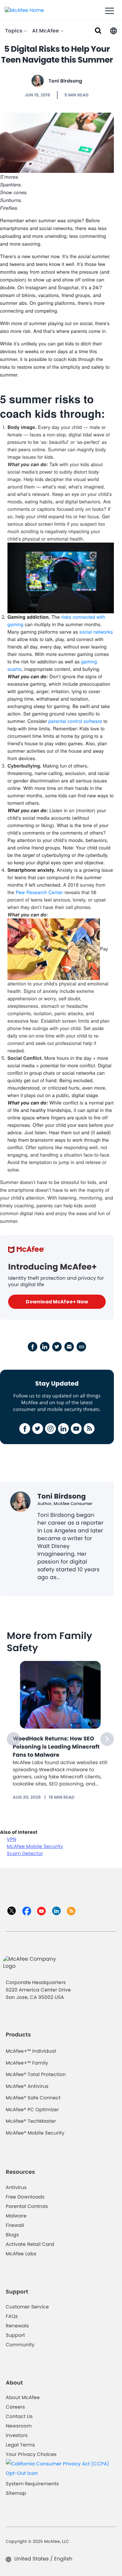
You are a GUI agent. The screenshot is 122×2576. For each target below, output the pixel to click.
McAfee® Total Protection (36, 2074)
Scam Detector (25, 1853)
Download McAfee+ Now (57, 1302)
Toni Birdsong (65, 81)
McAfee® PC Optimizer (32, 2110)
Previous (14, 1739)
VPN (12, 1839)
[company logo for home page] (24, 10)
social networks (96, 632)
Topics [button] (14, 31)
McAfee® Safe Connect (33, 2098)
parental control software (75, 721)
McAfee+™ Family (27, 2063)
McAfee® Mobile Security (35, 2133)
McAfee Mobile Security (35, 1846)
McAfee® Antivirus (27, 2086)
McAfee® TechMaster (31, 2121)
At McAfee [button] (46, 31)
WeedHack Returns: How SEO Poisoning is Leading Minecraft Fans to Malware (56, 1747)
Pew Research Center (39, 892)
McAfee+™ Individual (31, 2051)
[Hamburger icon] (109, 11)
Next (107, 1739)
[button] (114, 30)
